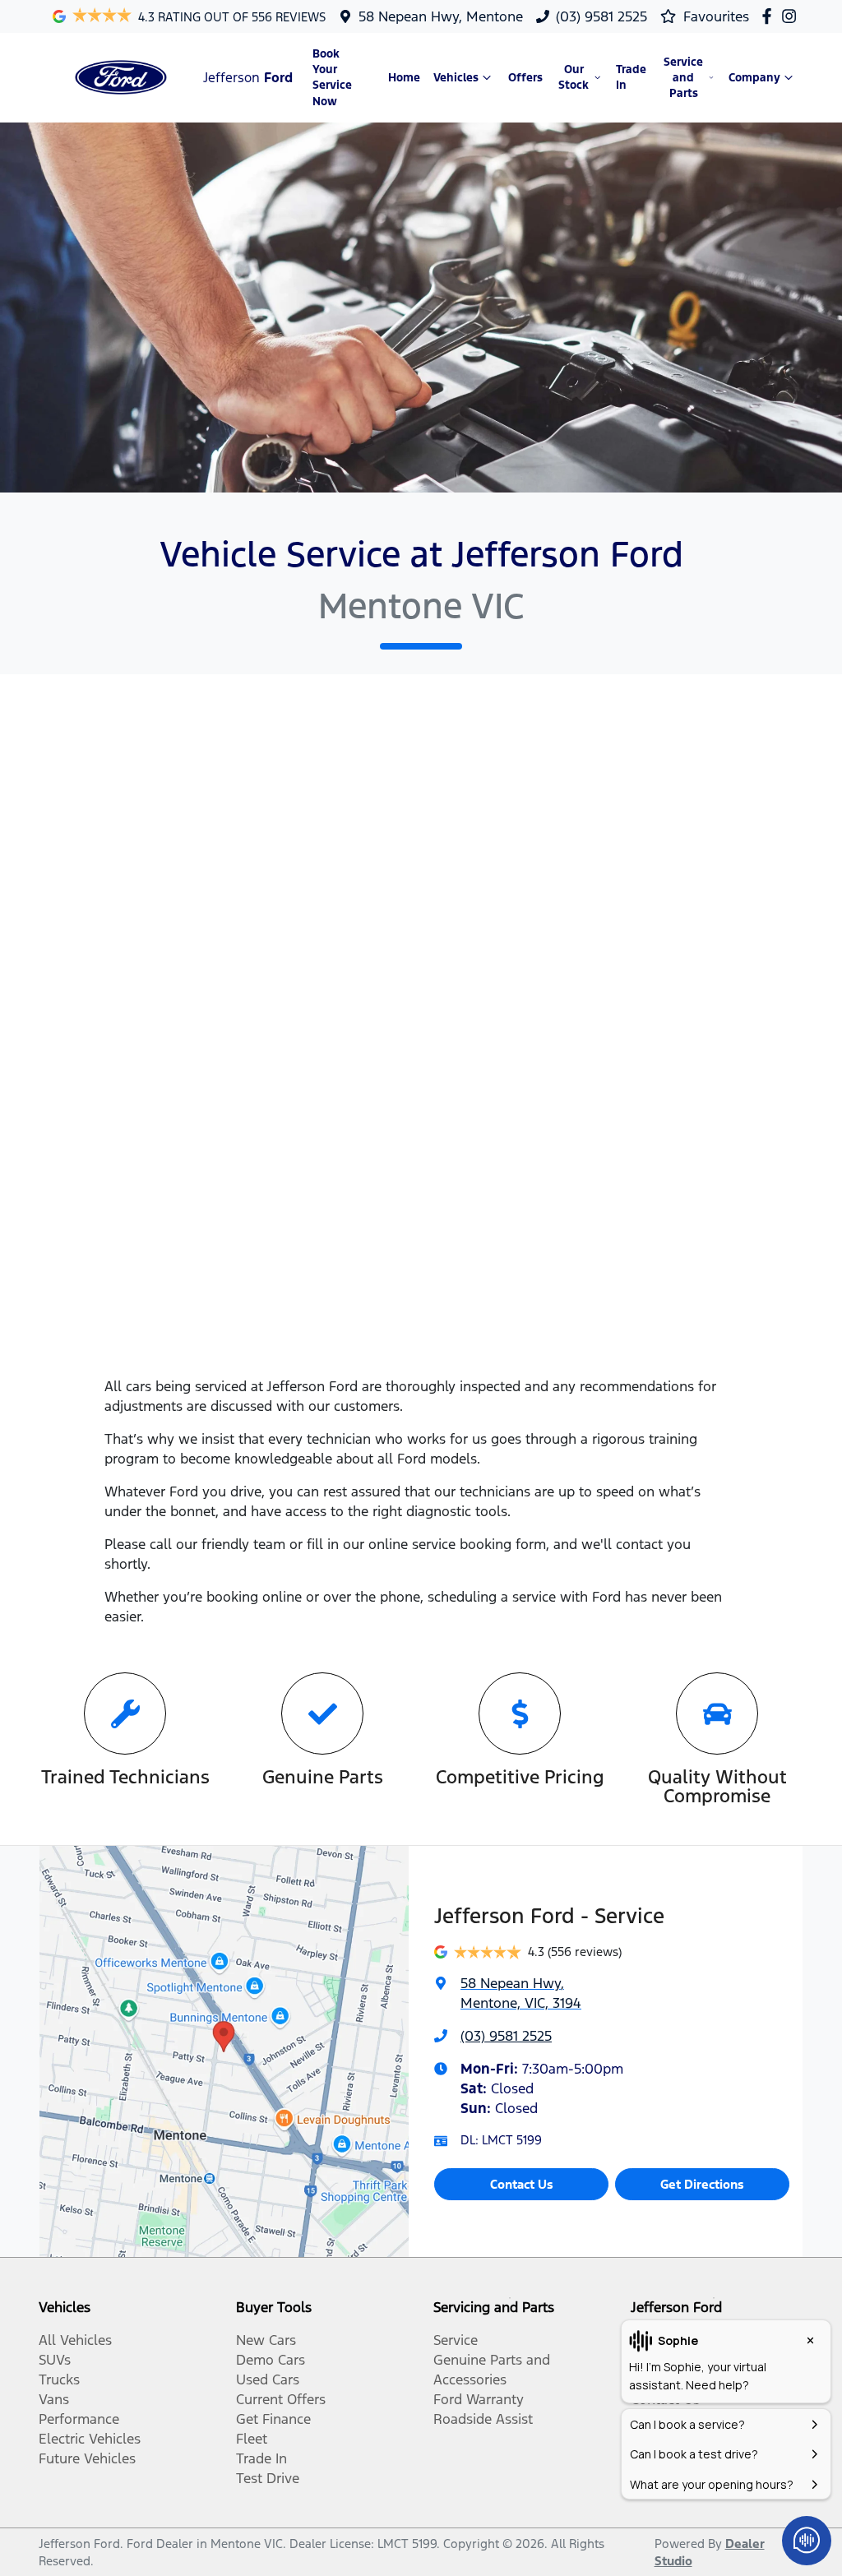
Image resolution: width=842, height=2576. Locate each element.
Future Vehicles (87, 2458)
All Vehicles (75, 2340)
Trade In (631, 77)
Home (404, 78)
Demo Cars (271, 2360)
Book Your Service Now (332, 78)
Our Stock (574, 77)
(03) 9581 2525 (601, 16)
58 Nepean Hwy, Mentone (441, 16)
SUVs (55, 2360)
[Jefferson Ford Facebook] (770, 16)
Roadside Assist (483, 2419)
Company (754, 78)
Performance (79, 2419)
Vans (54, 2399)
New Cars (266, 2340)
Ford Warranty (479, 2399)
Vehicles (456, 78)
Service (456, 2340)
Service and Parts (683, 78)
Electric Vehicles (90, 2439)
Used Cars (268, 2379)
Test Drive (268, 2478)
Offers (525, 78)
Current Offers (281, 2399)
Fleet (252, 2439)
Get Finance (273, 2419)
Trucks (59, 2379)
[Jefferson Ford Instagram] (792, 16)
